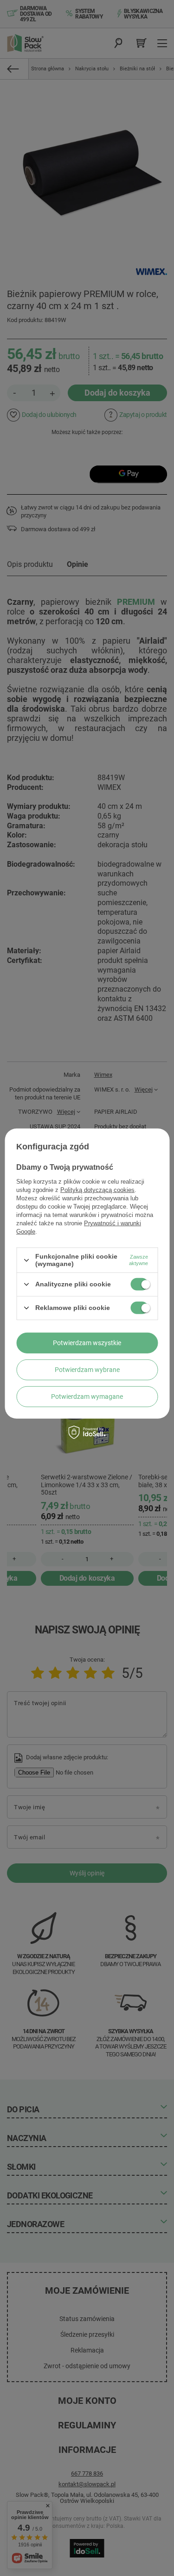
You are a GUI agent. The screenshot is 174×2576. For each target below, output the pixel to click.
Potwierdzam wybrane (87, 1370)
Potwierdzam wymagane (87, 1397)
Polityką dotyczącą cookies (97, 1190)
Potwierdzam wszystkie (87, 1343)
